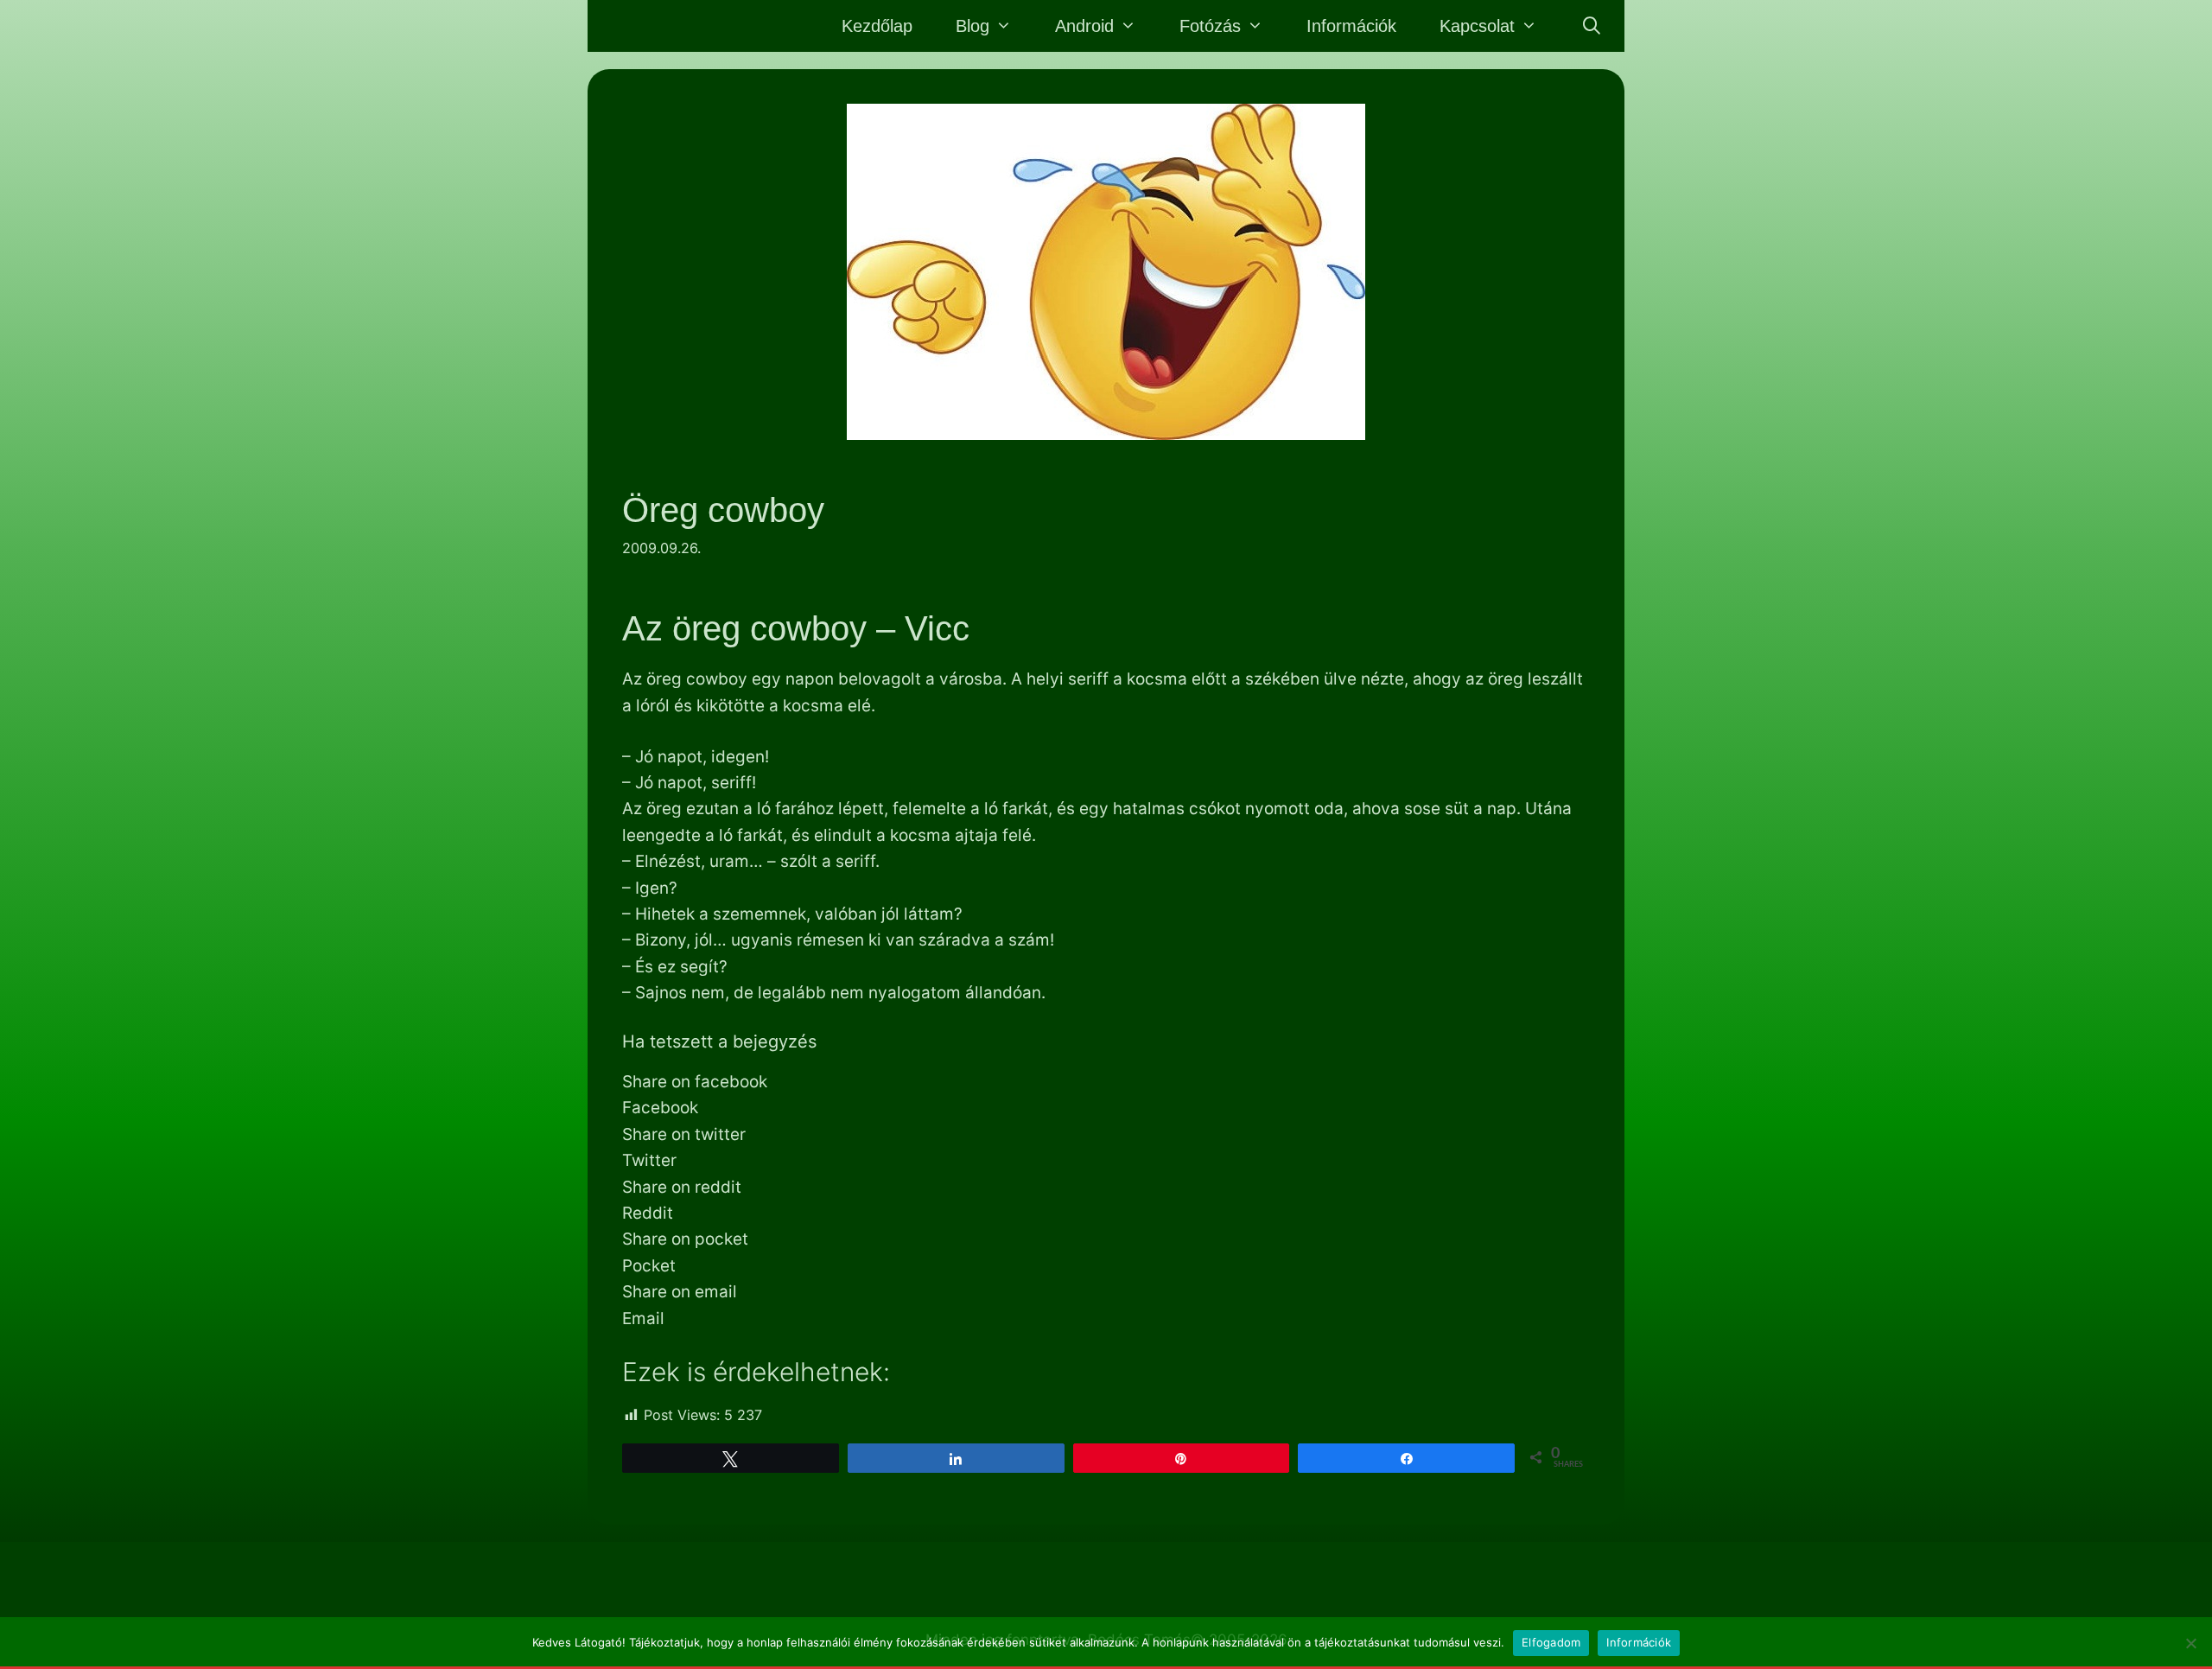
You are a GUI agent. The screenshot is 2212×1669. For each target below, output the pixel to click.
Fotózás (1210, 26)
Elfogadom (1551, 1642)
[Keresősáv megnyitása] (1592, 26)
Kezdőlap (877, 26)
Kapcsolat (1477, 26)
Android (1084, 26)
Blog (973, 26)
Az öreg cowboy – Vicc (796, 628)
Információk (1351, 26)
